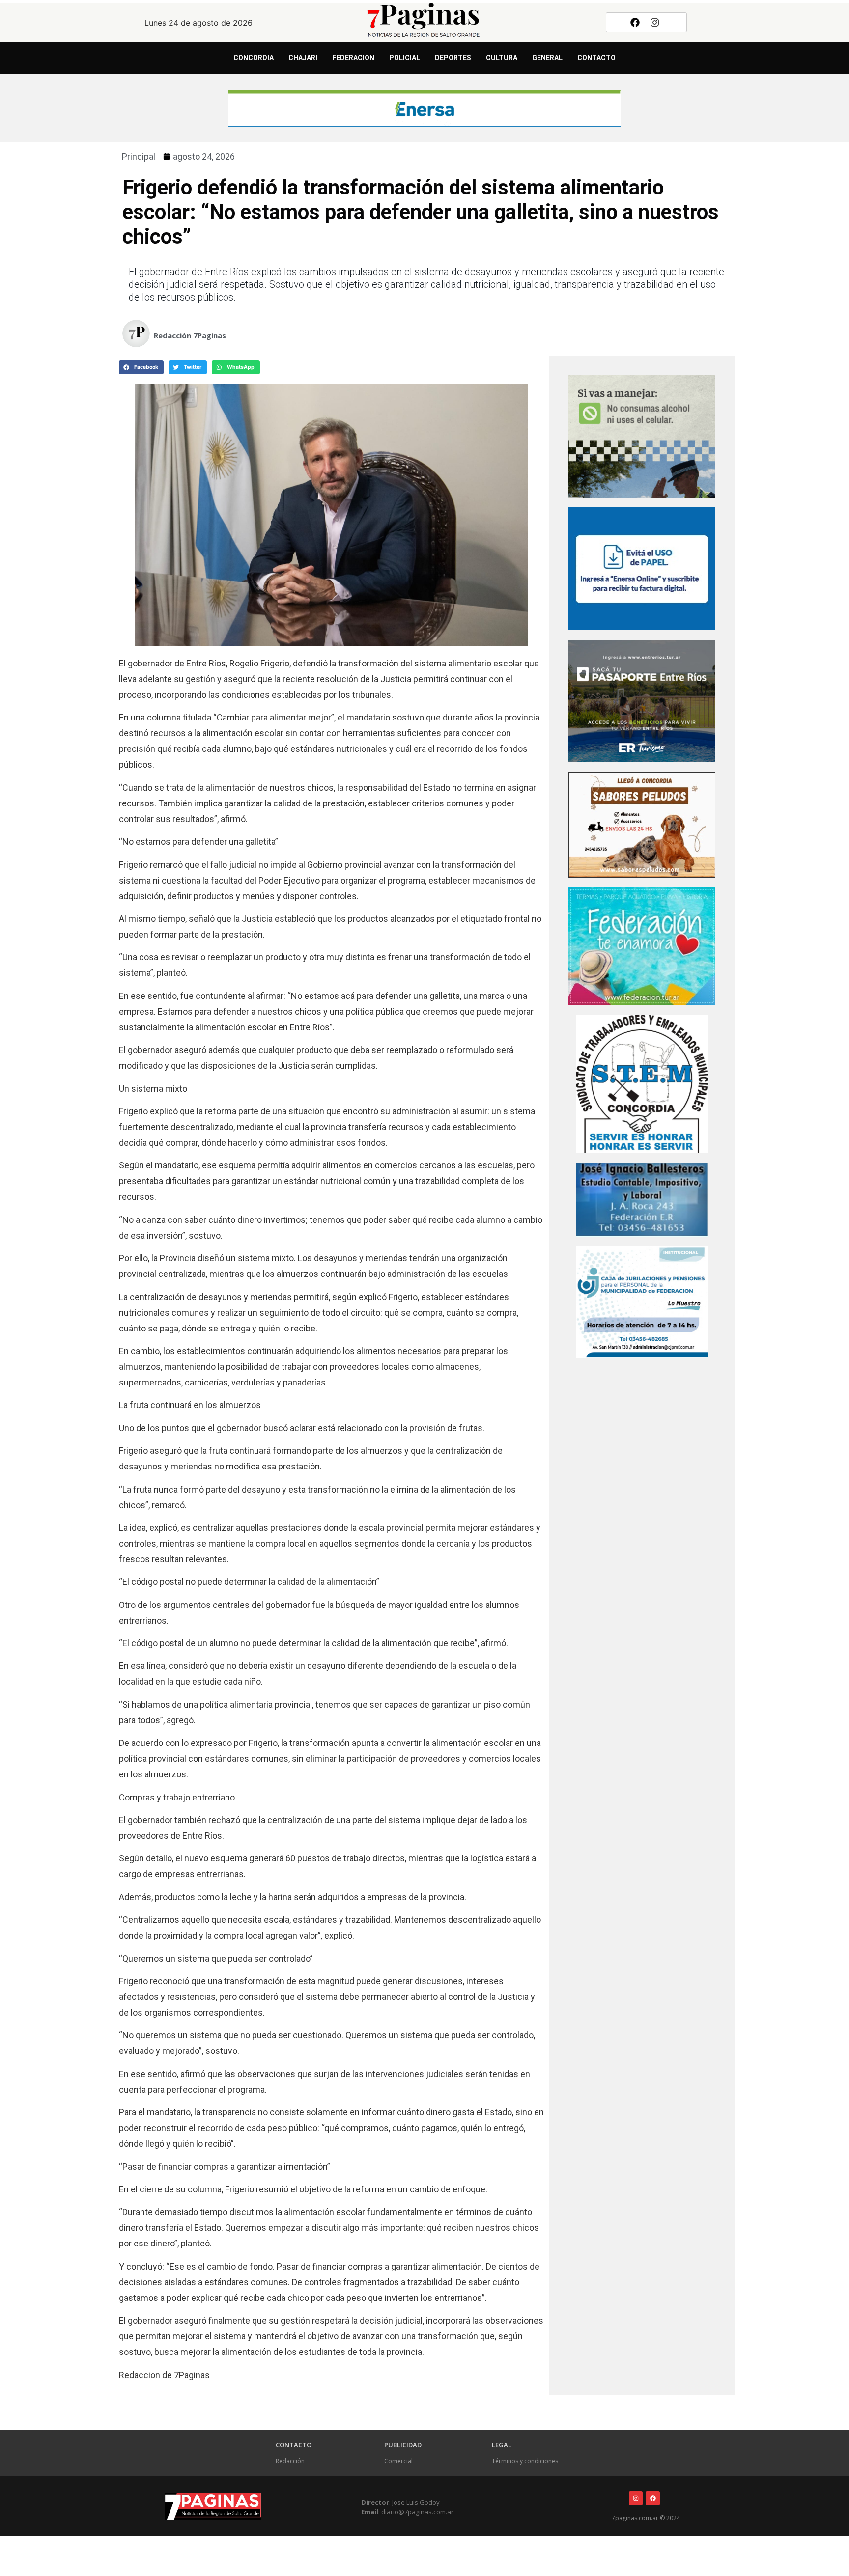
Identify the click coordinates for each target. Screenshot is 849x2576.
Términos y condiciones (525, 2461)
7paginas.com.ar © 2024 (646, 2518)
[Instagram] (655, 22)
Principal (139, 156)
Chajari (303, 58)
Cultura (502, 58)
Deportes (453, 58)
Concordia (254, 58)
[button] (141, 367)
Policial (405, 58)
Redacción (290, 2461)
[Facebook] (635, 22)
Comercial (398, 2461)
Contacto (596, 58)
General (547, 58)
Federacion (353, 58)
